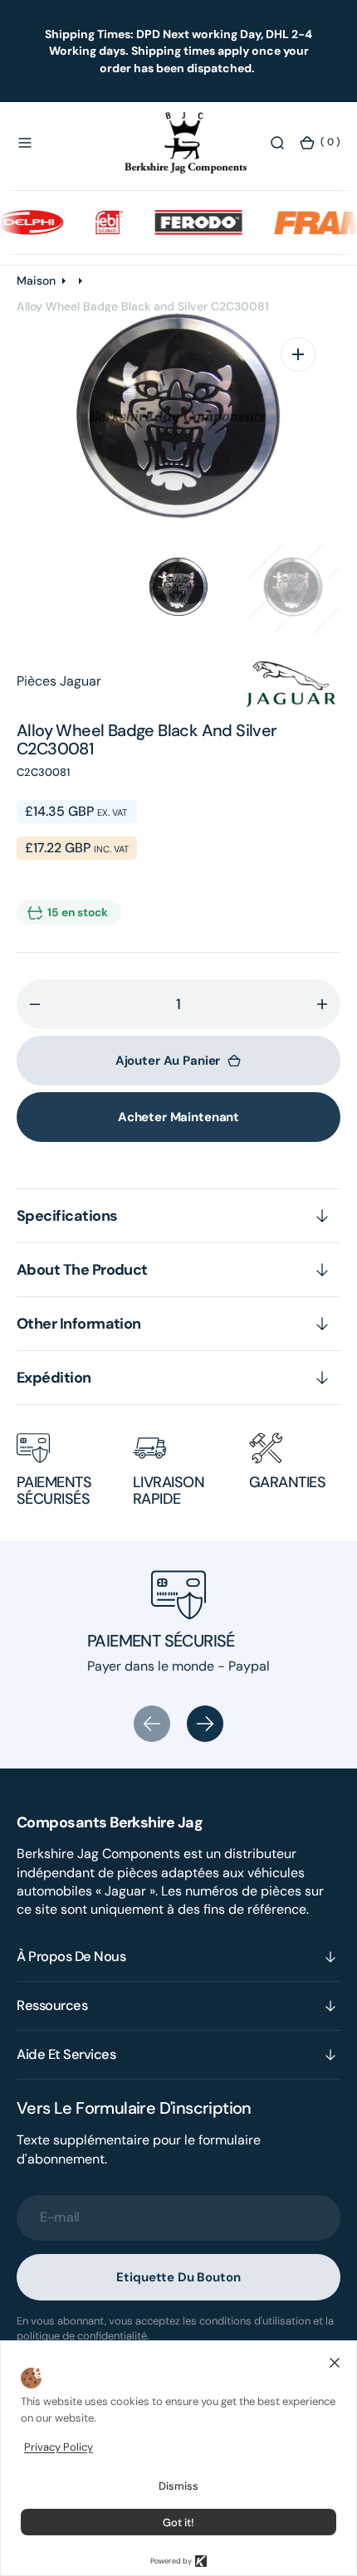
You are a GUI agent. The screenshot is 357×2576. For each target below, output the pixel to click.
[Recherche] (277, 143)
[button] (25, 143)
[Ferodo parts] (185, 222)
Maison (36, 281)
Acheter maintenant (178, 1117)
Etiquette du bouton (178, 2277)
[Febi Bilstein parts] (96, 222)
